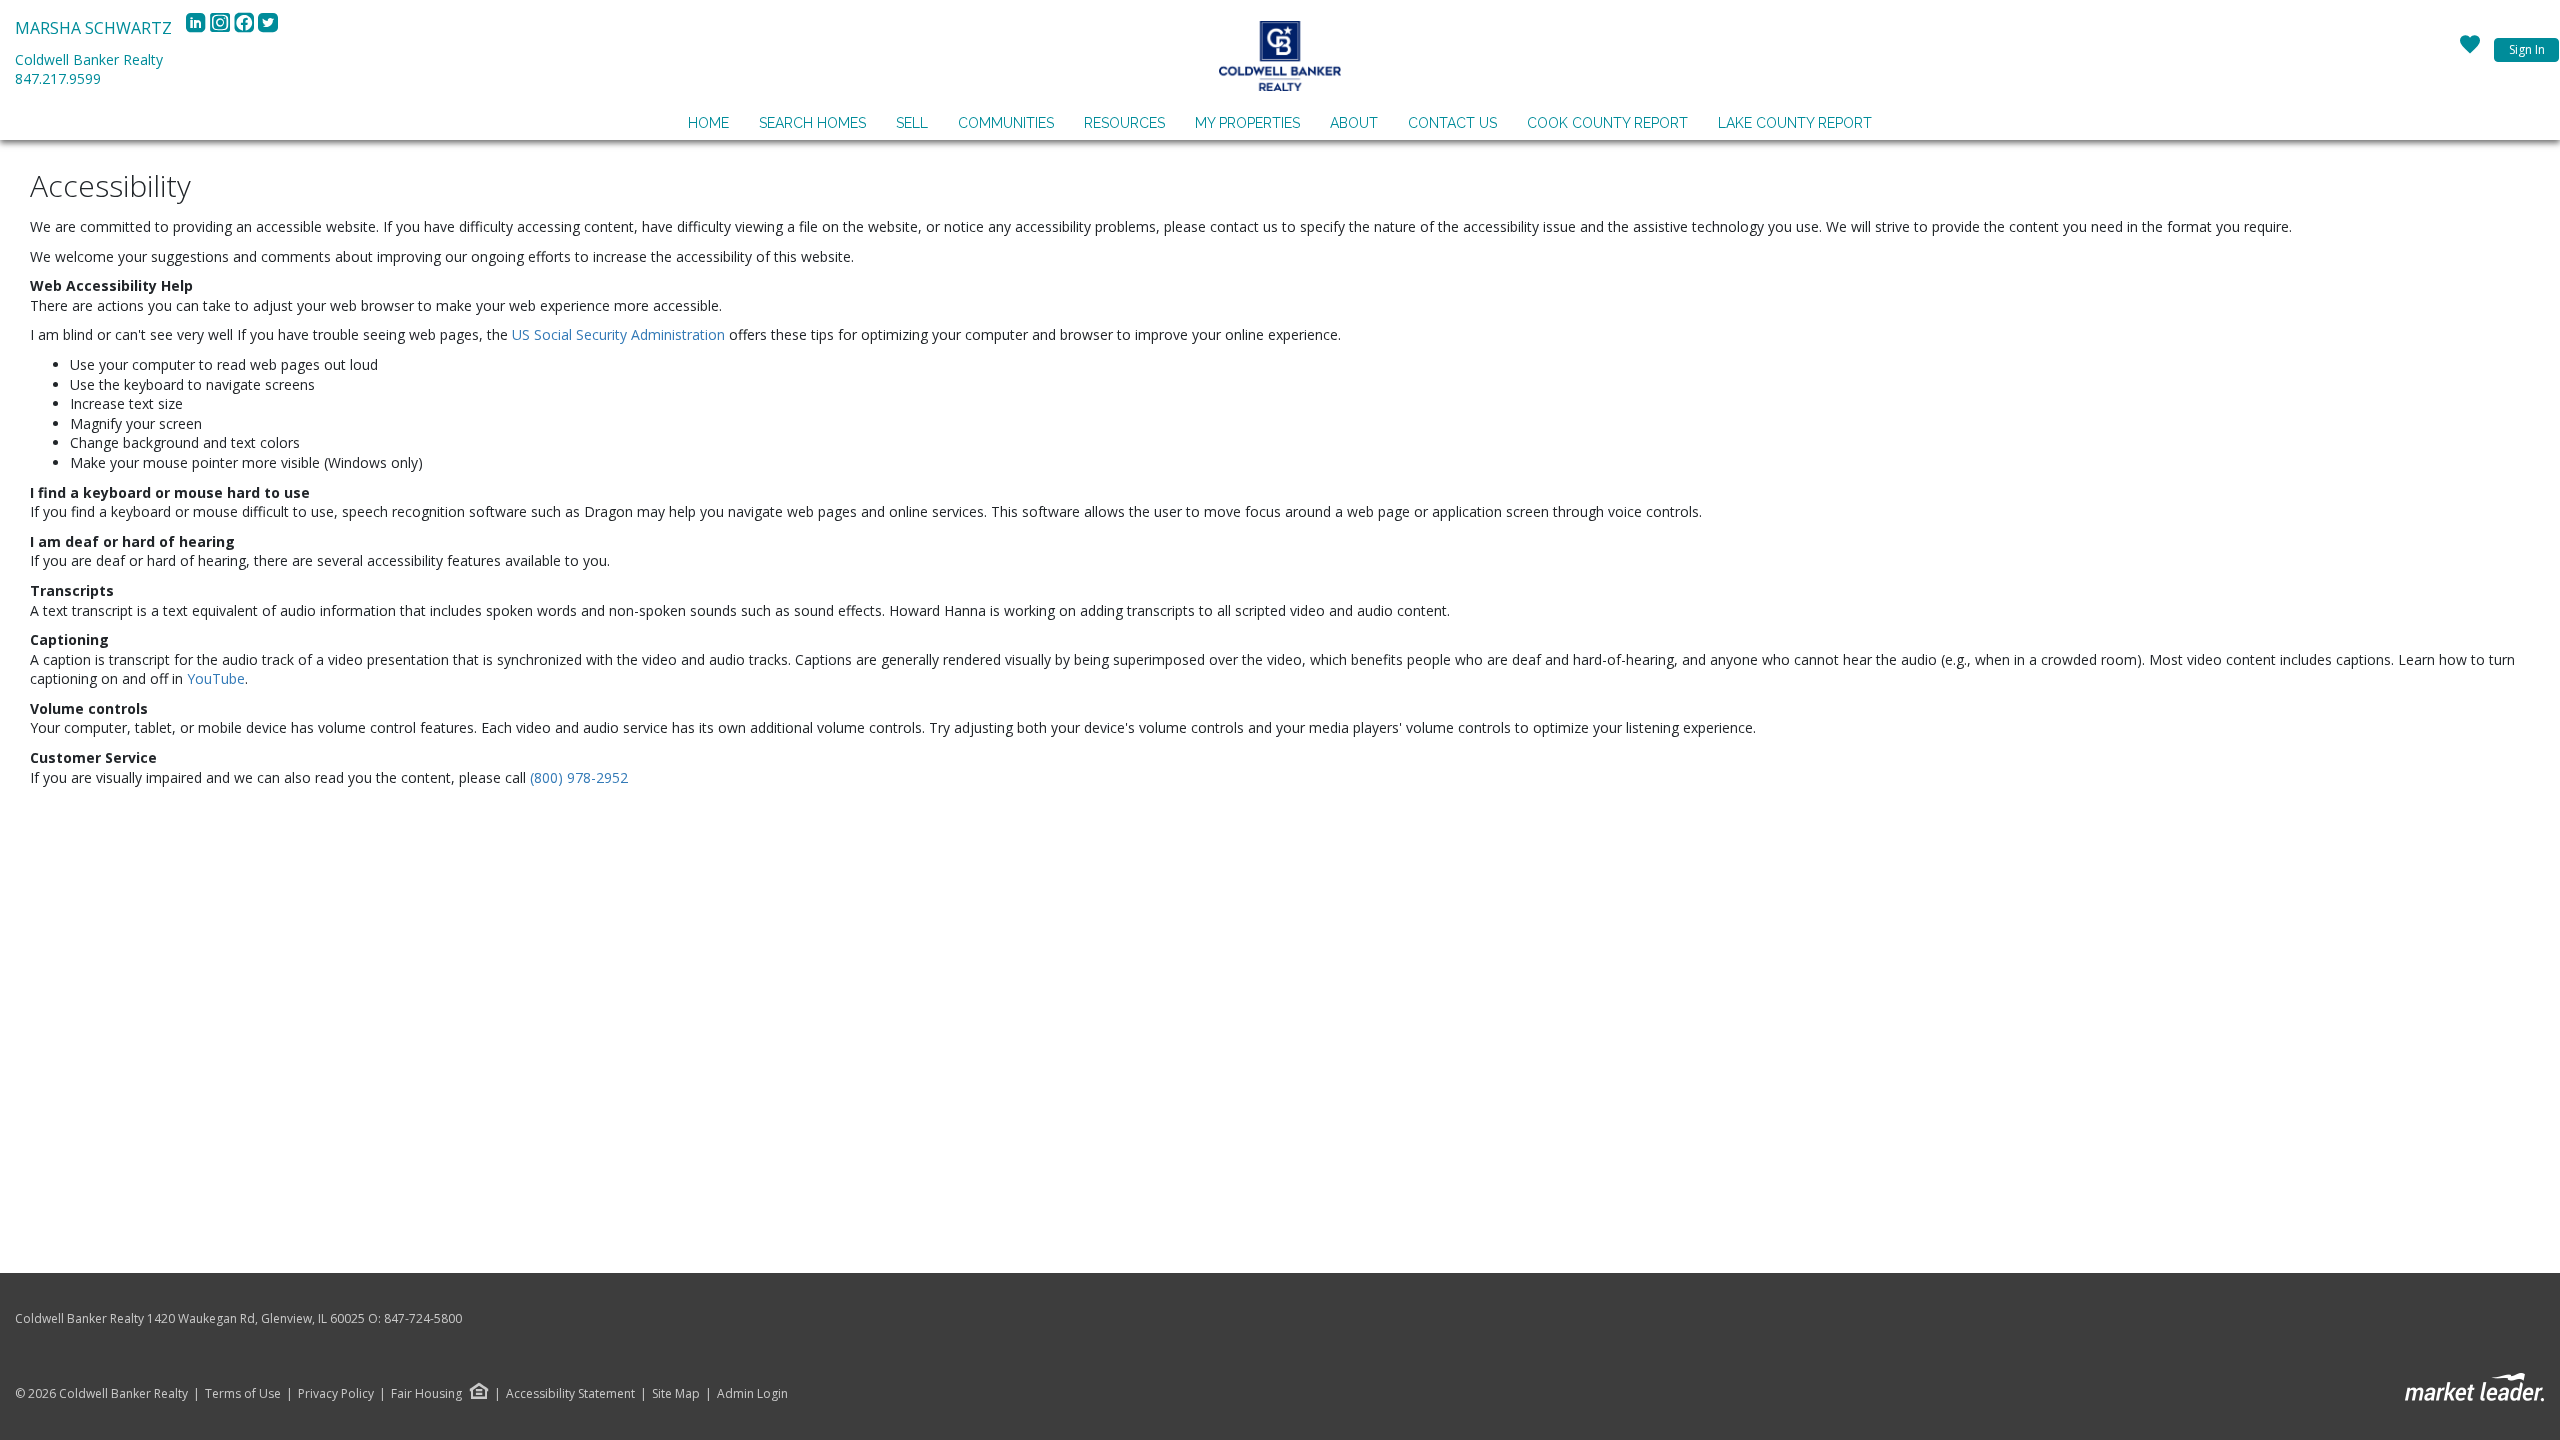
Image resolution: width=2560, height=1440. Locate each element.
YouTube (216, 678)
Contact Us (1452, 123)
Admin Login (752, 1394)
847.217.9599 (58, 78)
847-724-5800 (423, 1318)
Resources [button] (1124, 123)
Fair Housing (426, 1393)
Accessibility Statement (570, 1394)
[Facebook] (246, 28)
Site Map (676, 1394)
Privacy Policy (336, 1394)
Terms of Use (243, 1394)
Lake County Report (1795, 123)
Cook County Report (1607, 123)
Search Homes (812, 123)
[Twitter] (268, 28)
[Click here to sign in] (2470, 50)
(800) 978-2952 (579, 777)
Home (708, 123)
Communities (1006, 123)
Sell (912, 123)
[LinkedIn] (198, 28)
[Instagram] (222, 28)
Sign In (2527, 49)
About (1354, 123)
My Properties (1247, 123)
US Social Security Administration (620, 334)
